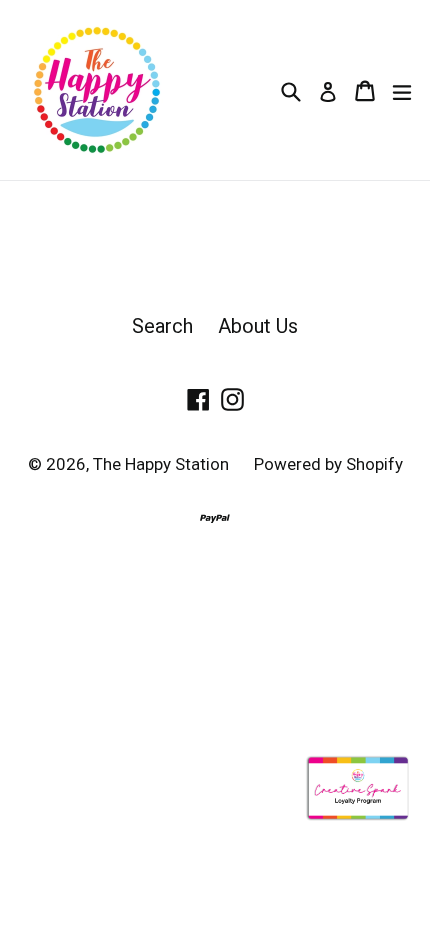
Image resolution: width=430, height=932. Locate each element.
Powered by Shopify (328, 464)
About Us (258, 326)
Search (162, 326)
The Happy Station (161, 464)
